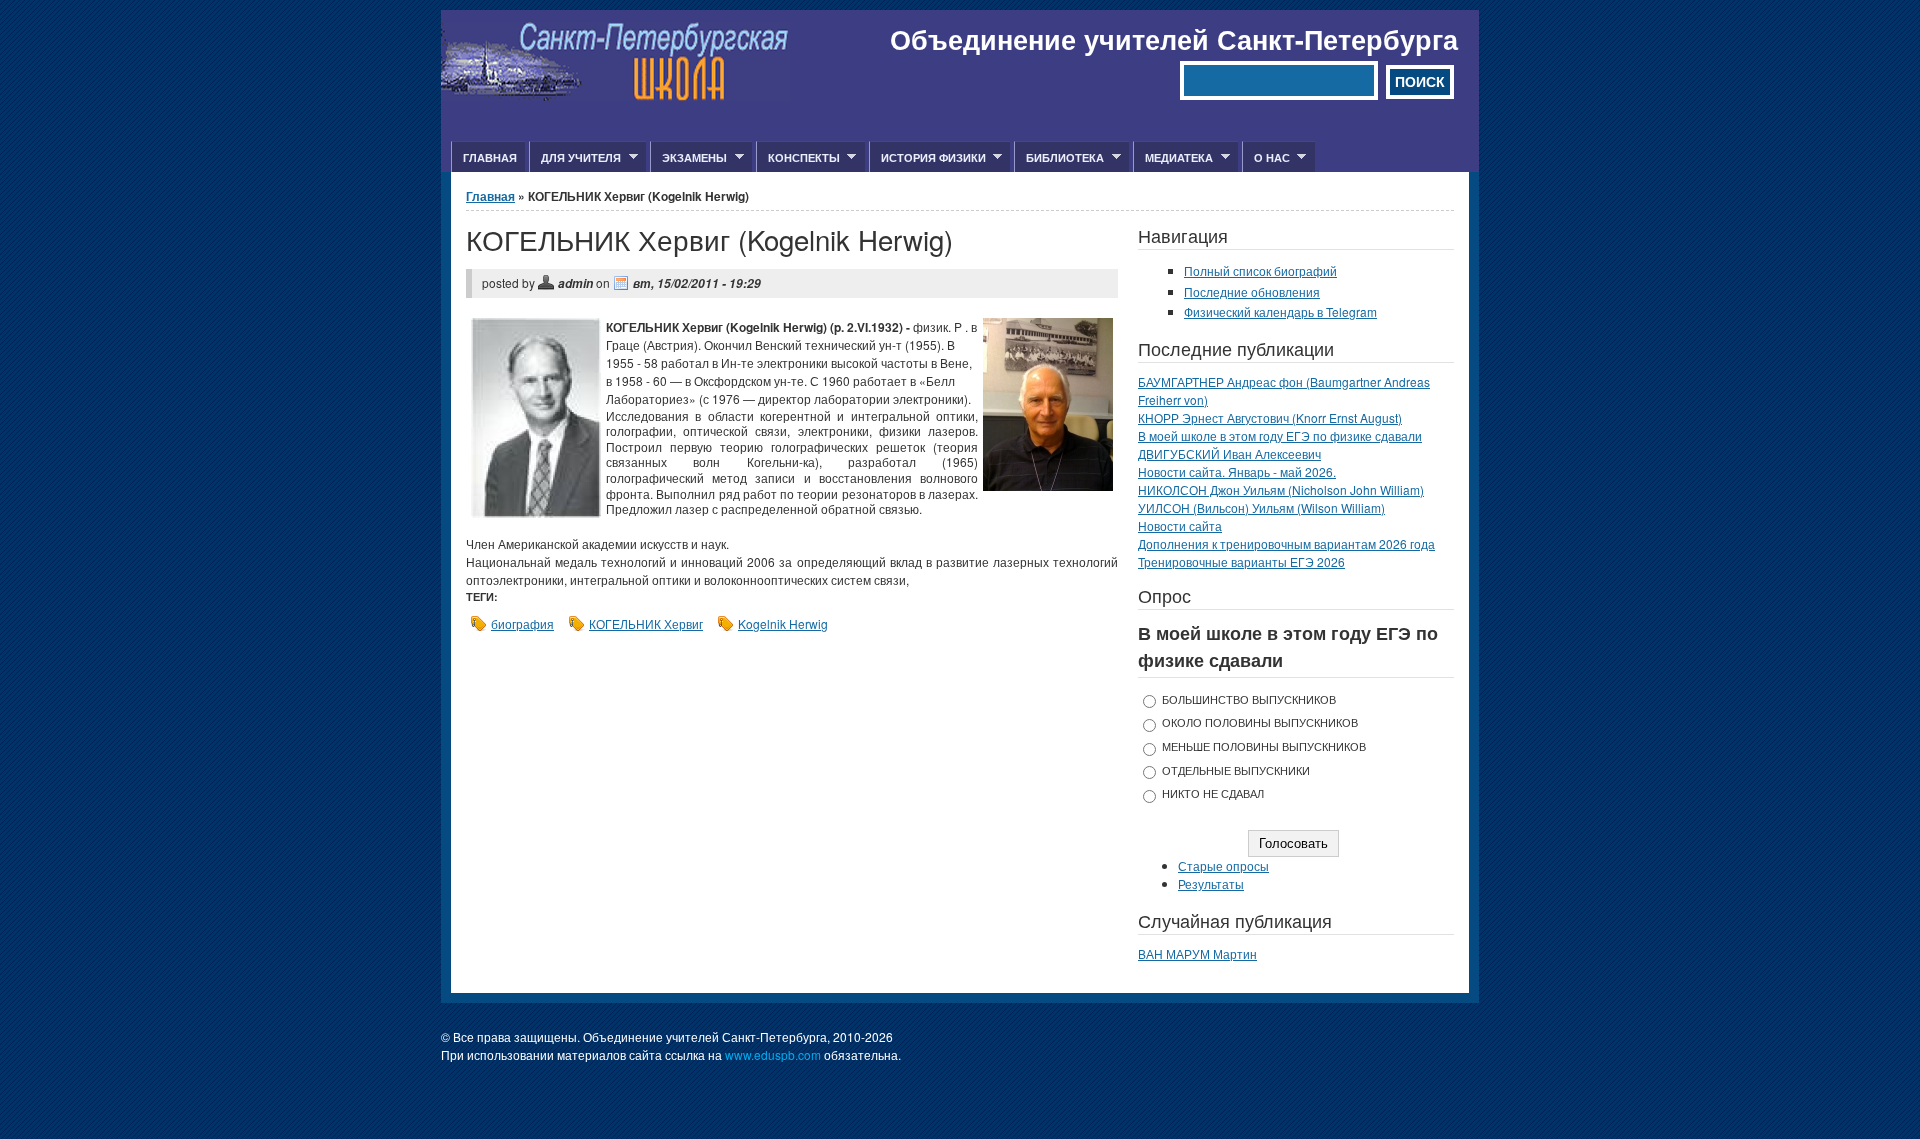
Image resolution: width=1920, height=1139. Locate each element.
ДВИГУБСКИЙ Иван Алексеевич (1229, 453)
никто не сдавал (1213, 793)
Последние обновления (1252, 291)
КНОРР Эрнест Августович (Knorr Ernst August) (1270, 417)
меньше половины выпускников (1264, 746)
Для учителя (575, 158)
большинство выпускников (1249, 699)
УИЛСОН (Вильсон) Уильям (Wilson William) (1261, 507)
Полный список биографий (1260, 270)
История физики (927, 158)
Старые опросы (1223, 865)
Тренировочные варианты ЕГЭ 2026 (1241, 561)
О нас (1266, 158)
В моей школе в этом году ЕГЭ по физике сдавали (1280, 435)
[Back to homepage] (615, 95)
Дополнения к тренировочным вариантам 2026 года (1286, 543)
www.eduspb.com (773, 1054)
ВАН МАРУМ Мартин (1197, 953)
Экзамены (688, 158)
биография (522, 623)
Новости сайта (1180, 525)
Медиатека (1173, 158)
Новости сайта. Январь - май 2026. (1237, 471)
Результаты (1211, 883)
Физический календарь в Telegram (1280, 311)
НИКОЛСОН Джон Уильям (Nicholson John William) (1281, 489)
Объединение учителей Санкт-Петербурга (1174, 39)
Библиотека (1059, 158)
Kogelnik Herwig (783, 623)
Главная (490, 157)
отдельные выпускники (1236, 770)
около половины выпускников (1260, 722)
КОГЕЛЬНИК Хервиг (646, 623)
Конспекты (798, 158)
